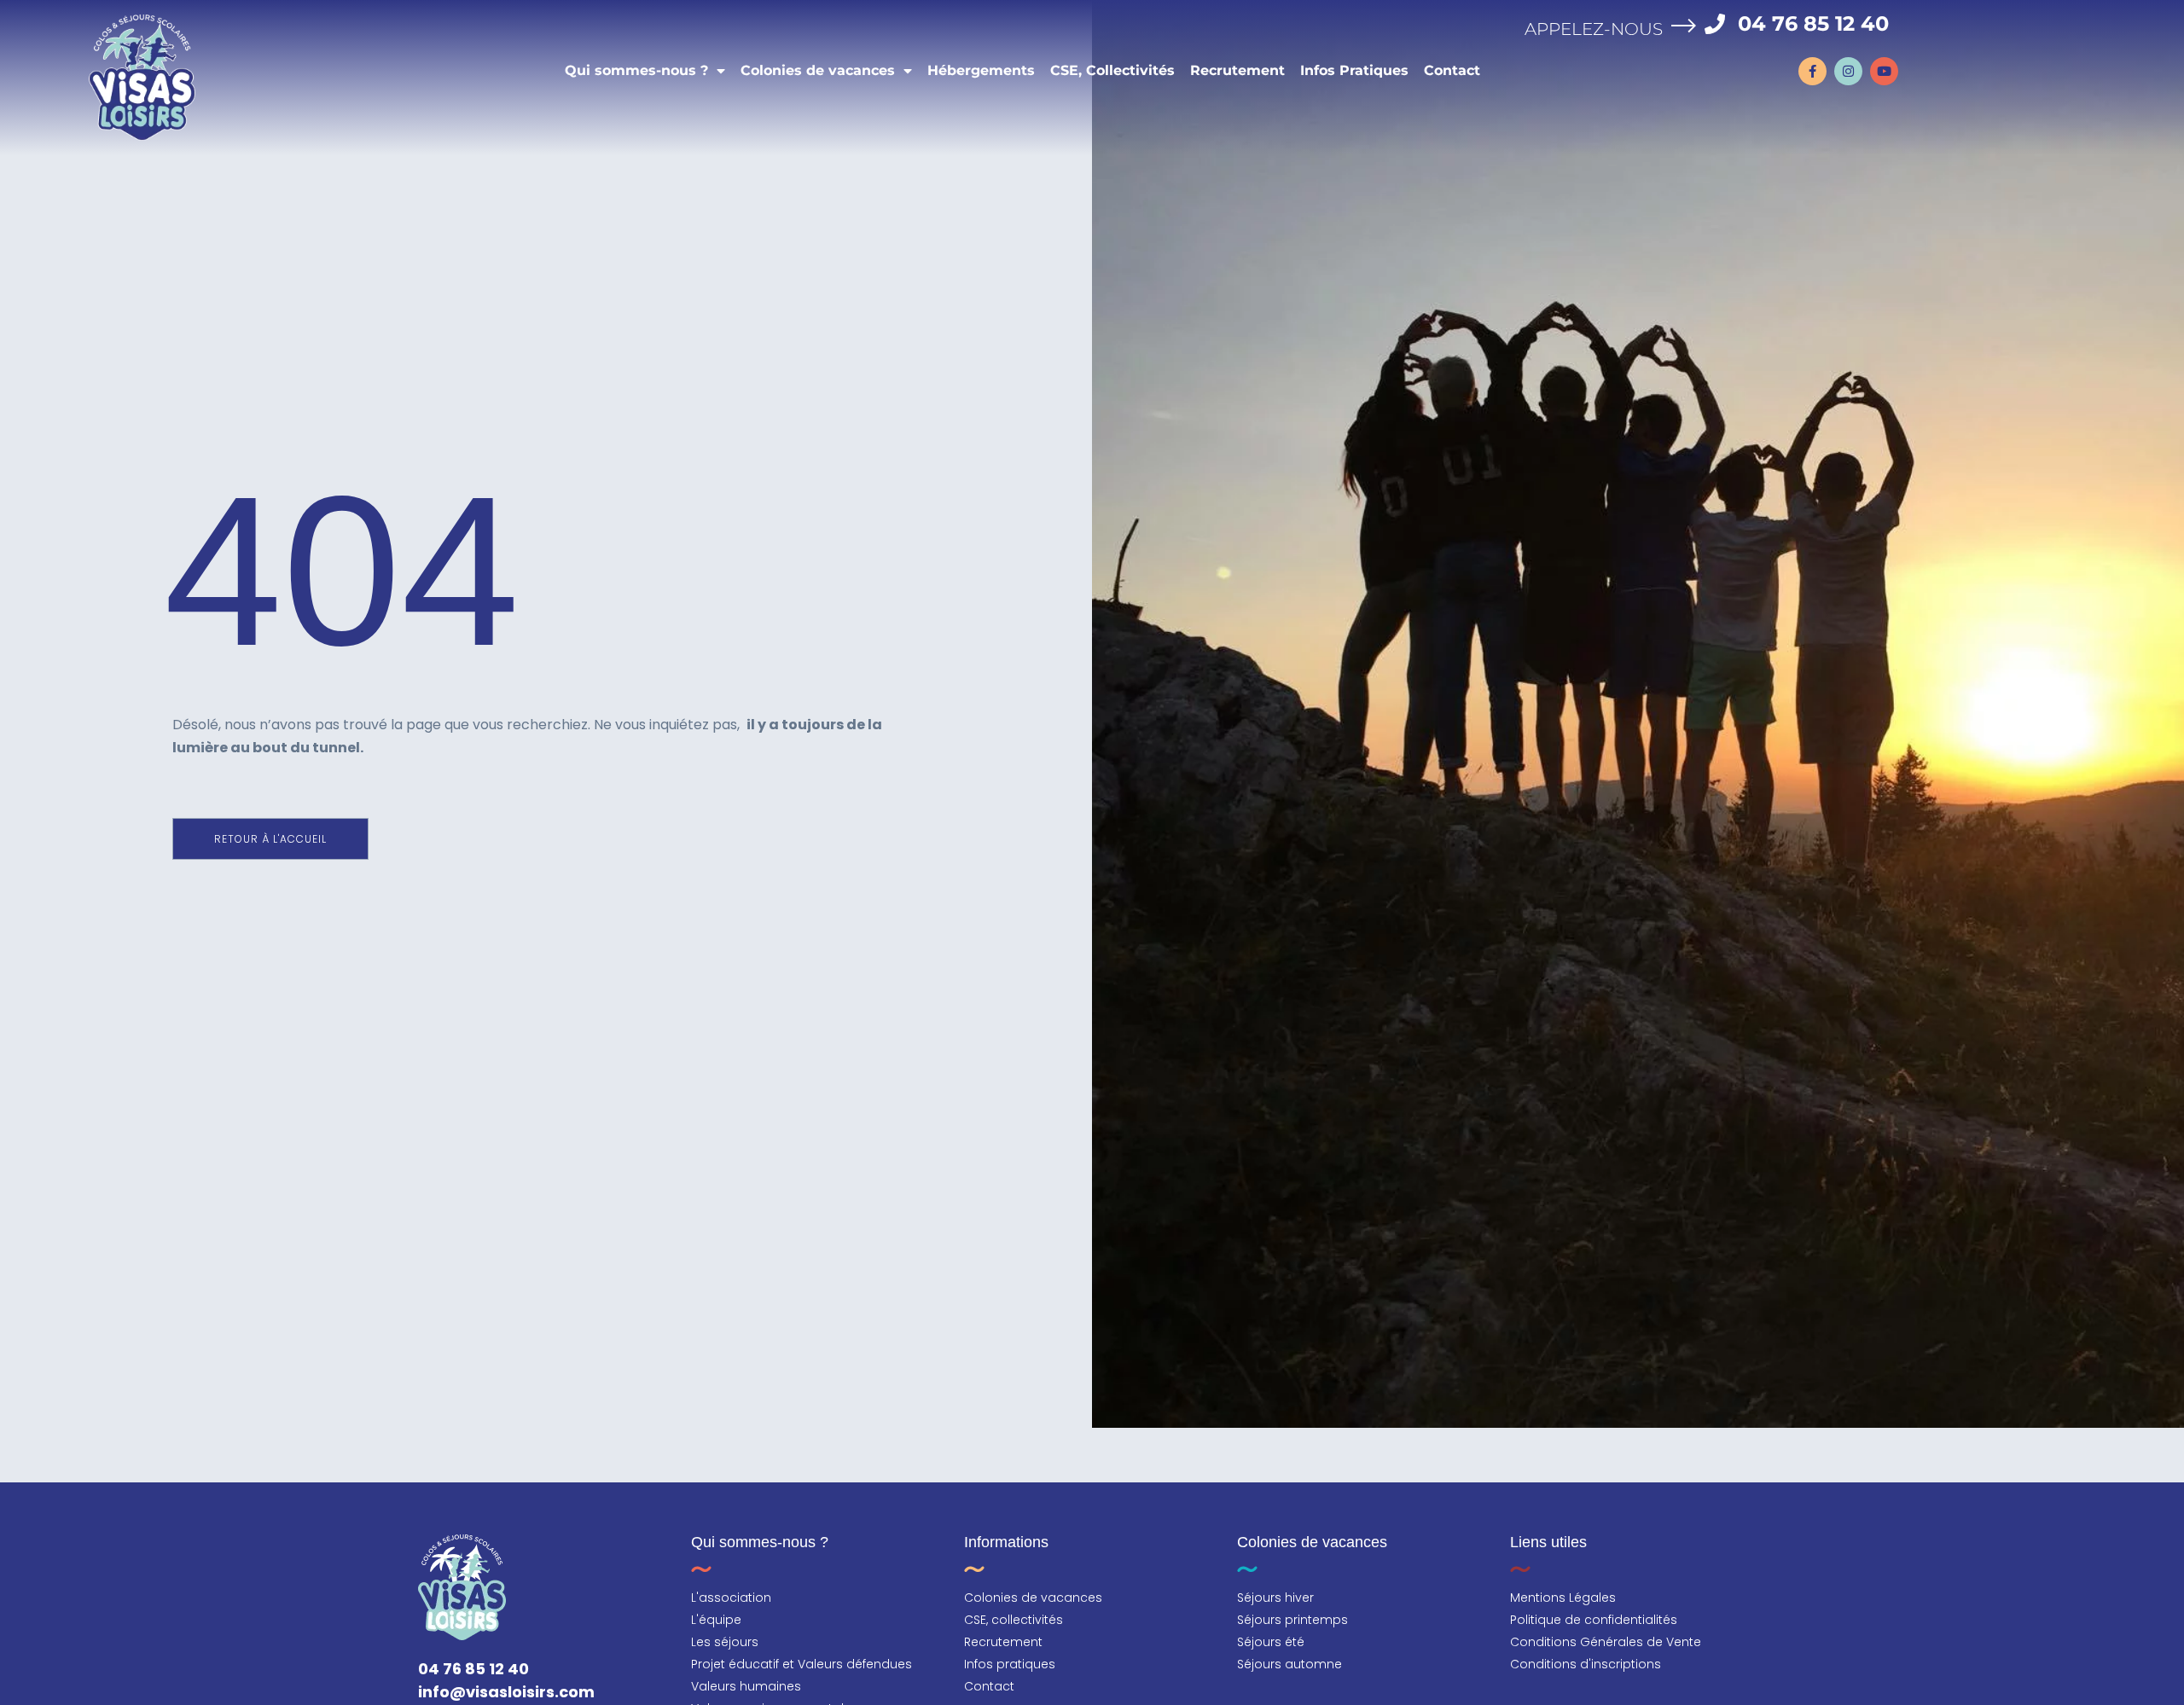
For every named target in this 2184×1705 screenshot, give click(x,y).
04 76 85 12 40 (1813, 23)
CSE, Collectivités (1112, 70)
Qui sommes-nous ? (636, 70)
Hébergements (981, 70)
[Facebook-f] (1812, 71)
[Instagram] (1848, 71)
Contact (1452, 70)
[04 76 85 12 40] (1715, 24)
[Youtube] (1884, 71)
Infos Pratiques (1354, 70)
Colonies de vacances (818, 70)
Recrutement (1237, 70)
